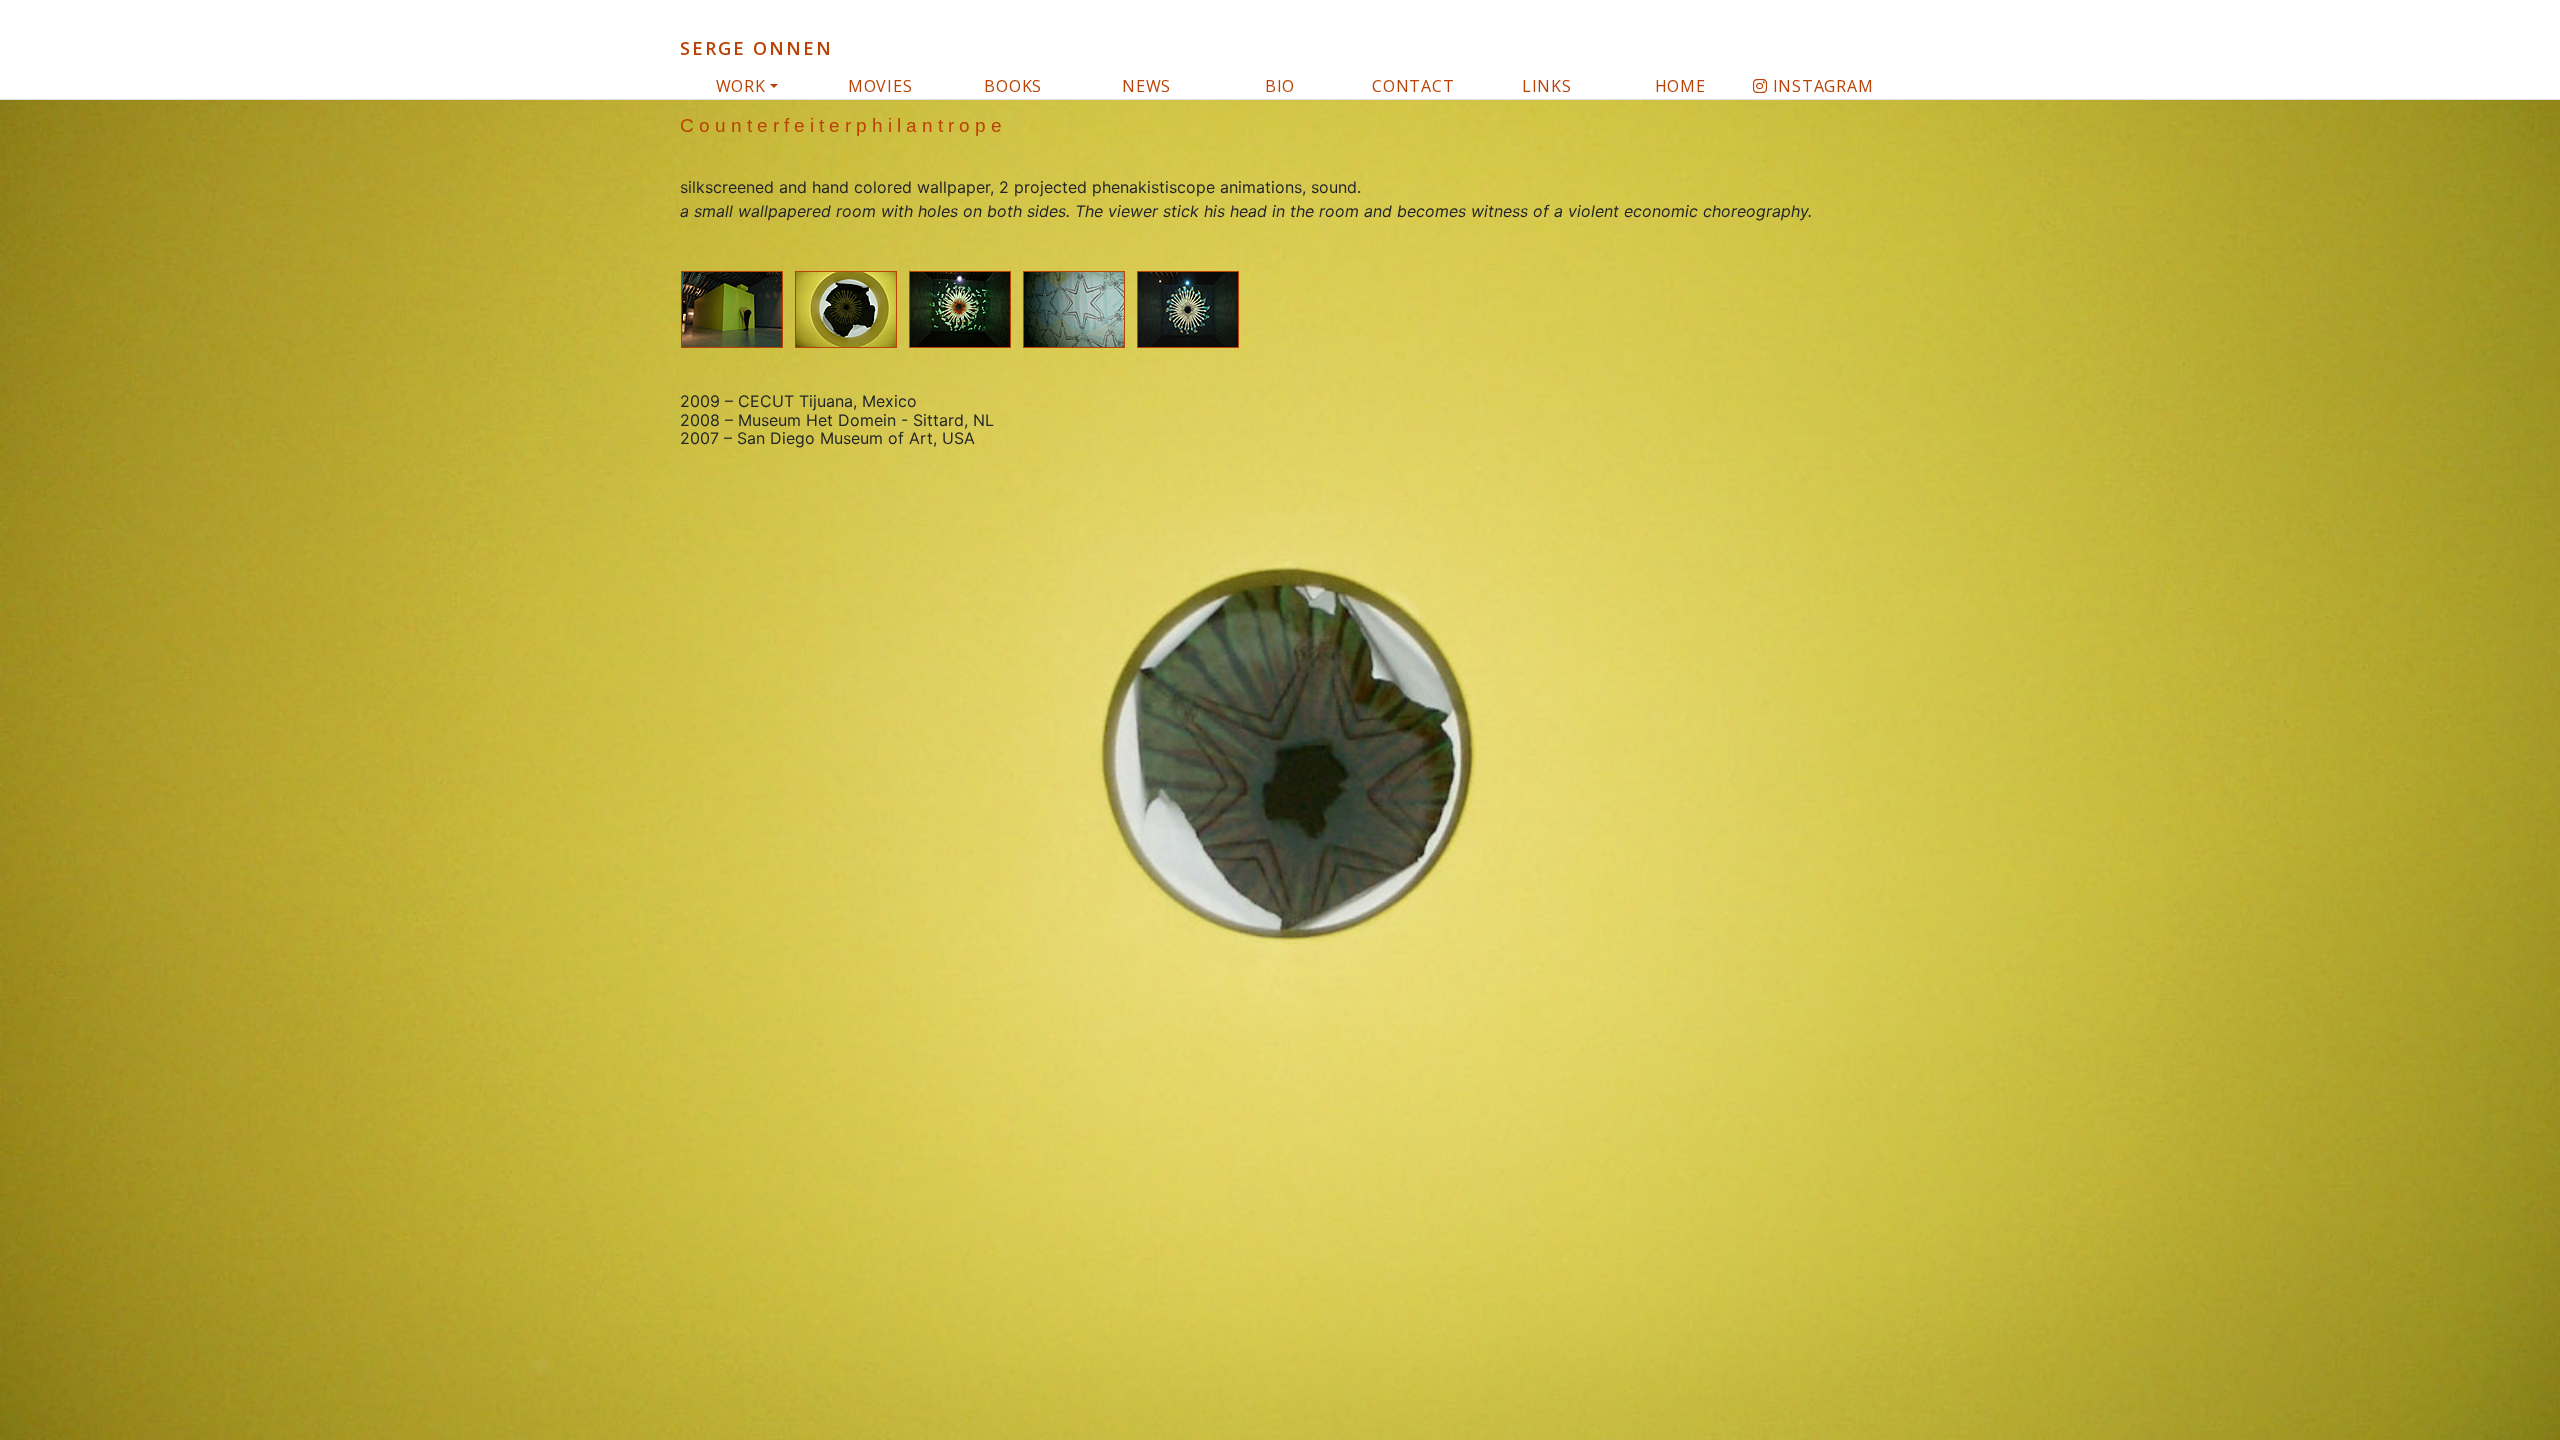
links (1547, 86)
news (1146, 86)
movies (880, 86)
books (1013, 86)
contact (1413, 86)
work (741, 86)
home (1680, 86)
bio (1280, 86)
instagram (1820, 86)
